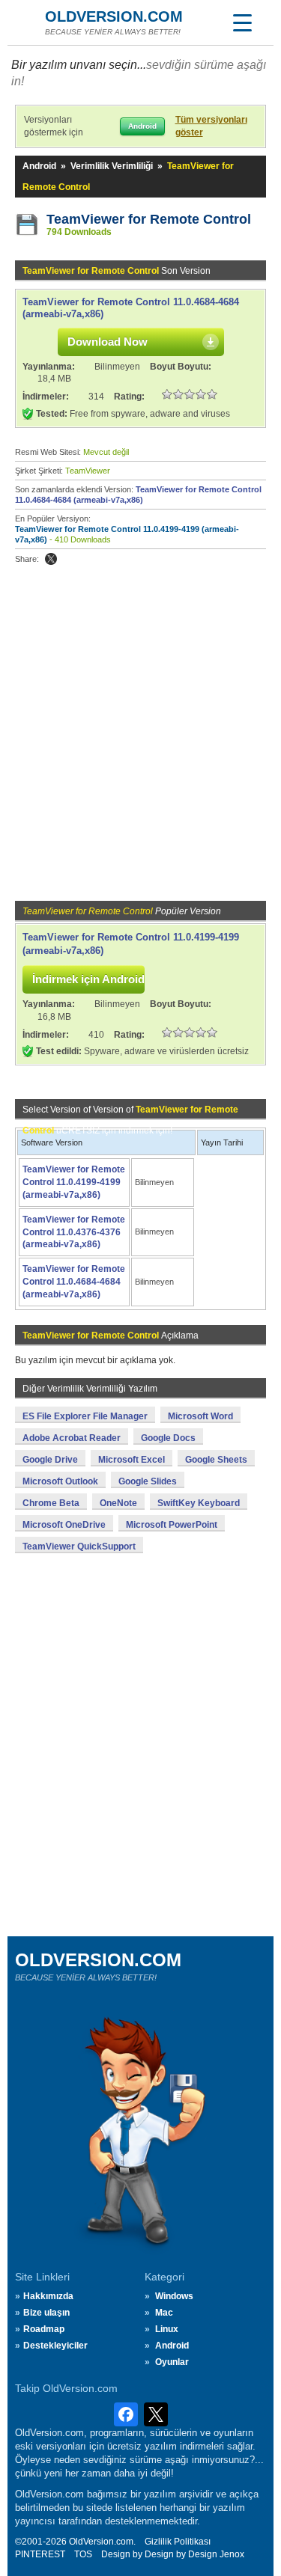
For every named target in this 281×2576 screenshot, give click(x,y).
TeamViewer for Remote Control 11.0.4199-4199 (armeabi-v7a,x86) (74, 1182)
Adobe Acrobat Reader (72, 1438)
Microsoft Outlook (60, 1481)
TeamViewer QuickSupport (79, 1546)
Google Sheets (216, 1460)
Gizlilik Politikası (178, 2542)
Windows (174, 2296)
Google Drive (50, 1460)
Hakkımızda (48, 2296)
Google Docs (168, 1438)
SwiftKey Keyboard (199, 1503)
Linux (167, 2329)
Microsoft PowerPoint (172, 1525)
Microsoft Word (200, 1416)
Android (39, 166)
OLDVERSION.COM (114, 16)
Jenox (232, 2554)
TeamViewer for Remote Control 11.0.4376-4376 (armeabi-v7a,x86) (74, 1232)
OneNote (118, 1503)
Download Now (108, 342)
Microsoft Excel (132, 1460)
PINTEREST (40, 2554)
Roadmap (44, 2329)
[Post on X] (51, 559)
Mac (164, 2313)
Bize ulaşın (46, 2313)
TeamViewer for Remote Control (149, 219)
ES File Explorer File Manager (85, 1416)
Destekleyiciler (55, 2346)
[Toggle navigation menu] (242, 22)
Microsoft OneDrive (64, 1525)
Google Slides (148, 1481)
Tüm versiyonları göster (211, 126)
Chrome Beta (51, 1503)
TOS (83, 2554)
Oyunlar (172, 2362)
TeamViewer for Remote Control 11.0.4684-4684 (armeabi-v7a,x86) (74, 1282)
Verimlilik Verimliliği (112, 166)
